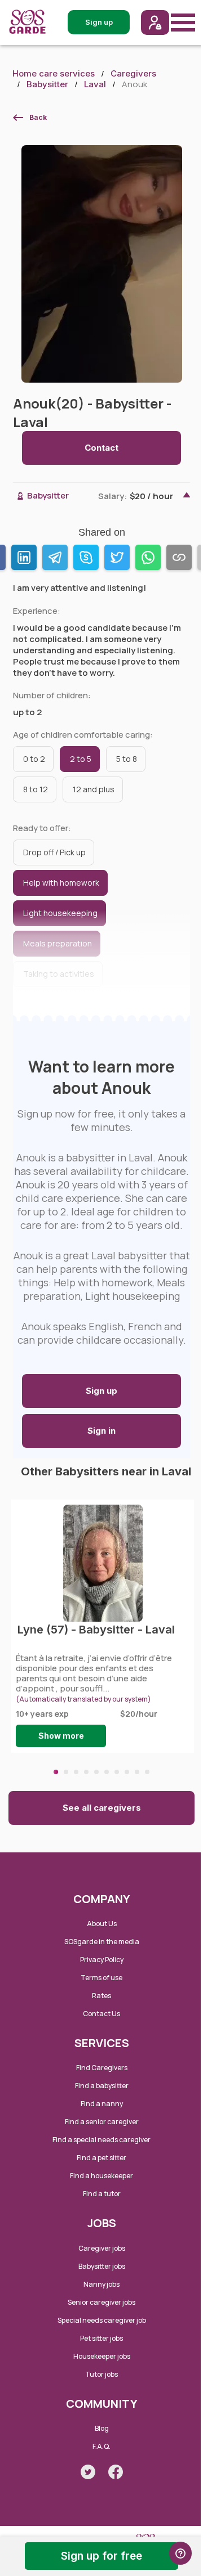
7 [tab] (117, 1772)
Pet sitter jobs (101, 2338)
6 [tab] (107, 1772)
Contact (101, 448)
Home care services (54, 73)
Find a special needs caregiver (101, 2140)
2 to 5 (81, 759)
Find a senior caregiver (102, 2122)
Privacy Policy (102, 1960)
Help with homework (61, 883)
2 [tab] (66, 1772)
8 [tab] (127, 1772)
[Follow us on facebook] (116, 2472)
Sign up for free (101, 2556)
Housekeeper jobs (102, 2356)
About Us (102, 1924)
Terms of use (101, 1978)
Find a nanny (102, 2104)
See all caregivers (102, 1808)
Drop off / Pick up (54, 852)
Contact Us (101, 2014)
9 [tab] (137, 1772)
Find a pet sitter (101, 2158)
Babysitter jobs (102, 2266)
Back (38, 117)
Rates (101, 1996)
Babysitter (47, 84)
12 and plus (94, 789)
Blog (102, 2428)
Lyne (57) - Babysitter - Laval (96, 1630)
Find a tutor (102, 2194)
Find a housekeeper (101, 2176)
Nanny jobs (101, 2284)
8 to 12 (36, 789)
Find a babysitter (102, 2086)
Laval (95, 84)
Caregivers (133, 73)
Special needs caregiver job (102, 2320)
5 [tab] (96, 1772)
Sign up (101, 1391)
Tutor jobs (101, 2374)
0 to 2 (34, 759)
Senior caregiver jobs (101, 2302)
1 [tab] (56, 1772)
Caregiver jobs (102, 2248)
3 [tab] (76, 1772)
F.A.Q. (101, 2446)
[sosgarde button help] (180, 2553)
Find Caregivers (102, 2068)
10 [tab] (147, 1772)
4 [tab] (86, 1772)
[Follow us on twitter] (88, 2472)
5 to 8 (127, 759)
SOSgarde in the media (102, 1942)
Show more (61, 1736)
